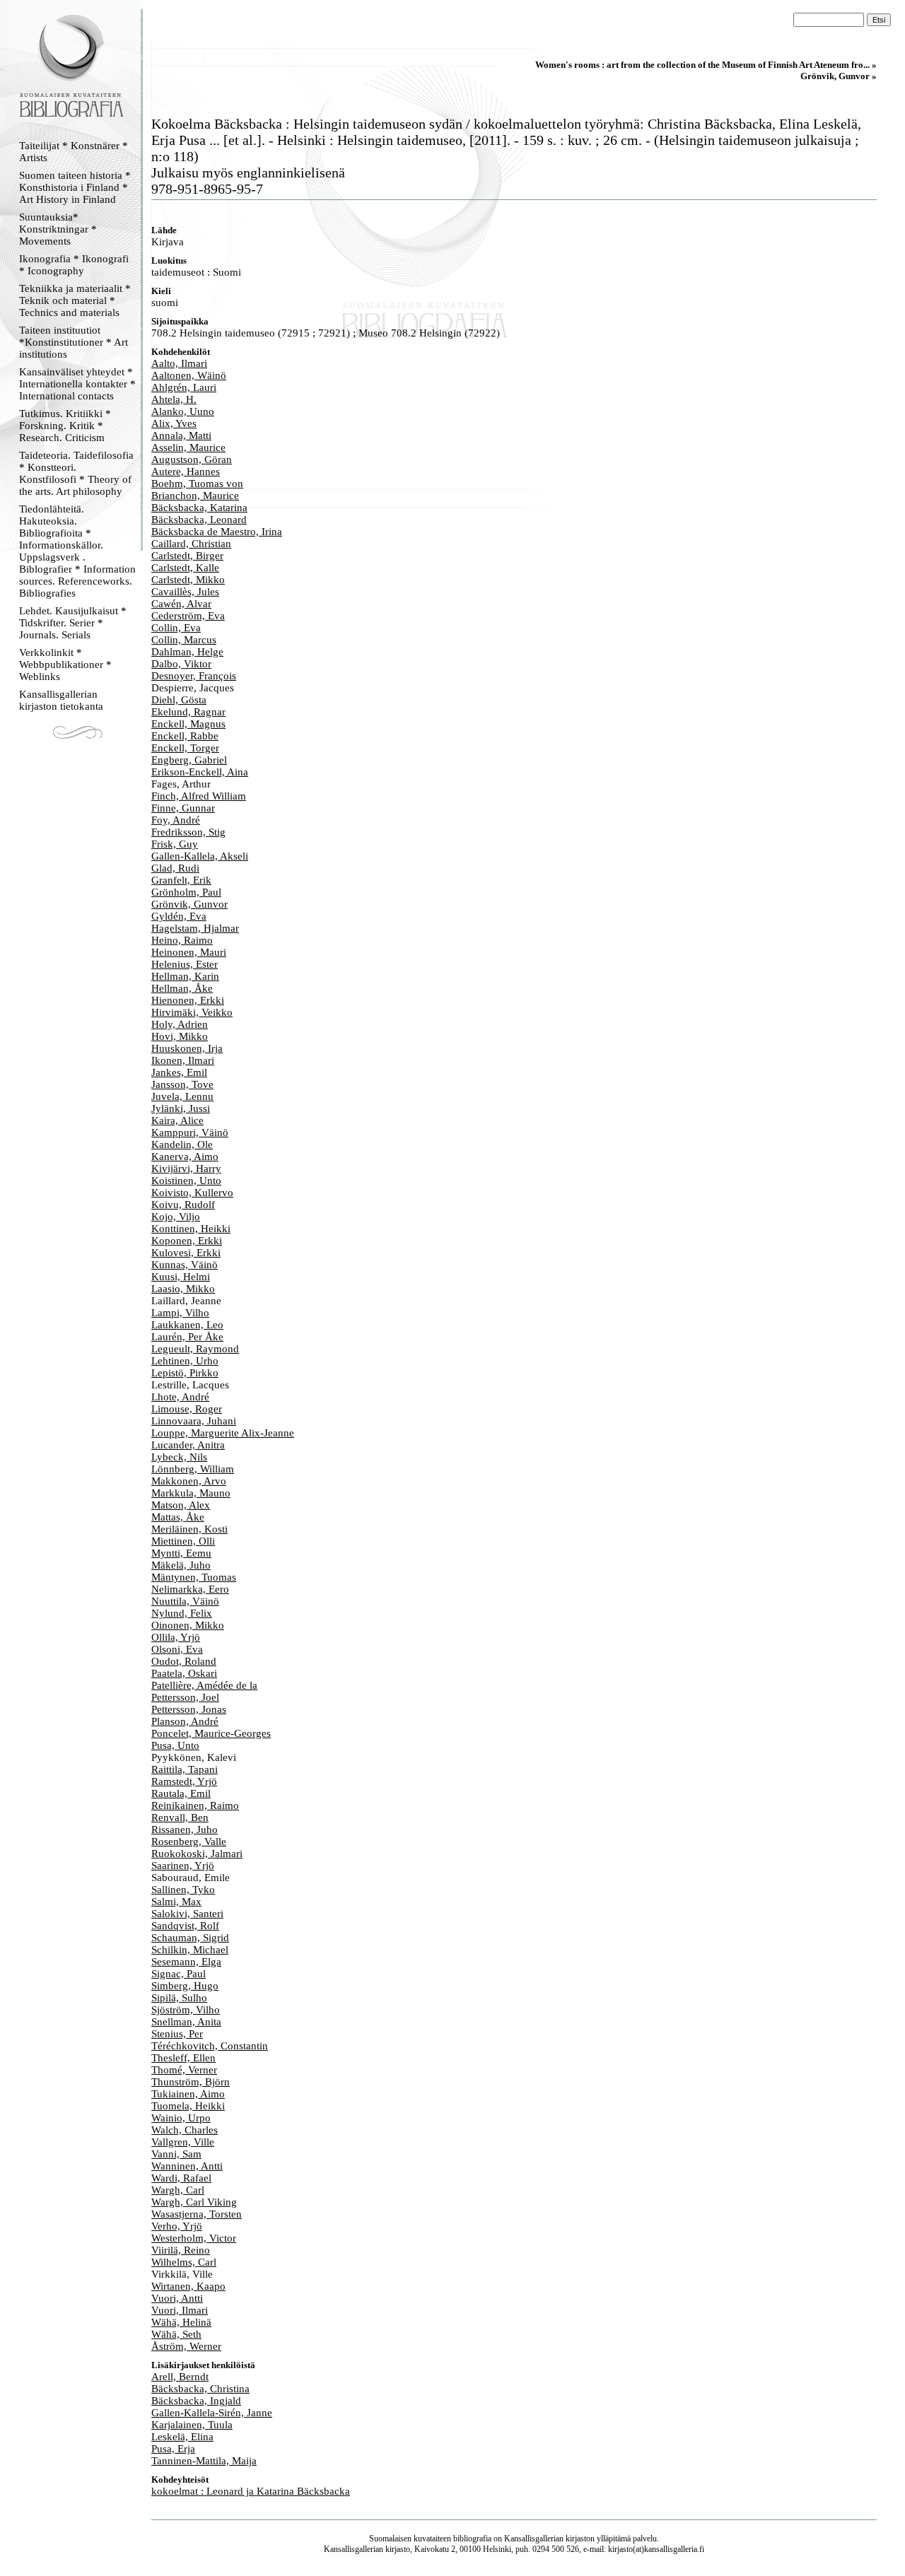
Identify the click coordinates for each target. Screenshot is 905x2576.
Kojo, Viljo (176, 1217)
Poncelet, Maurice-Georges (211, 1733)
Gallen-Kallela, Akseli (200, 856)
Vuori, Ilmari (180, 2310)
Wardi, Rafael (181, 2178)
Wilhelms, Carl (184, 2262)
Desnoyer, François (194, 676)
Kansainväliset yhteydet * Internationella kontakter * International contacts (77, 384)
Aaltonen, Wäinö (189, 375)
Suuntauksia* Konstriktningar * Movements (58, 229)
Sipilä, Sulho (179, 1998)
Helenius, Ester (185, 964)
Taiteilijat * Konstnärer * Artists (74, 152)
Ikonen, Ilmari (183, 1060)
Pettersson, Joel (185, 1697)
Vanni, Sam (176, 2154)
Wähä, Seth (176, 2334)
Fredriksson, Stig (188, 832)
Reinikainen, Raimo (195, 1805)
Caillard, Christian (191, 544)
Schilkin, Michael (190, 1950)
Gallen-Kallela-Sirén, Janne (212, 2413)
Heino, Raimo (182, 940)
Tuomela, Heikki (188, 2106)
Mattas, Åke (178, 1517)
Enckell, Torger (185, 748)
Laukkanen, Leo (187, 1325)
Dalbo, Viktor (181, 664)
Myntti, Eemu (181, 1553)
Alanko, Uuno (183, 411)
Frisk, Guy (175, 844)
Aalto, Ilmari (179, 363)
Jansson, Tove (182, 1084)
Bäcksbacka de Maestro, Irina (217, 532)
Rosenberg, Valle (189, 1842)
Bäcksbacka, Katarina (199, 508)
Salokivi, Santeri (187, 1914)
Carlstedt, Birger (187, 556)
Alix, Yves (174, 423)
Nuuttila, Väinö (185, 1601)
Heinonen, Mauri (189, 952)
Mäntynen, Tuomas (194, 1577)
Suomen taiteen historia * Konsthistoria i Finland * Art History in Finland (75, 187)
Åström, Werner (186, 2346)
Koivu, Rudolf (183, 1205)
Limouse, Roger (187, 1409)
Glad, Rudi (175, 868)
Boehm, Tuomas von (197, 484)
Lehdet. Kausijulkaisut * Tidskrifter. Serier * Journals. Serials (73, 623)
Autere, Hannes (186, 472)
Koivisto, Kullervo (192, 1193)
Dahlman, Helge (187, 652)
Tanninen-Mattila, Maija (204, 2461)
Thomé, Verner (184, 2070)
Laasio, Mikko (183, 1289)
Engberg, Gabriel (189, 760)
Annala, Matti (181, 435)
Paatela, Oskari (184, 1673)
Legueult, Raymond (195, 1349)
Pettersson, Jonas (189, 1709)
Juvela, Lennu (182, 1096)
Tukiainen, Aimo (188, 2094)
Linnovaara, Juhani (194, 1421)
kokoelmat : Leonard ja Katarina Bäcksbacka (251, 2491)
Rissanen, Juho (185, 1829)
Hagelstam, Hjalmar (195, 928)
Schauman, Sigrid (190, 1938)
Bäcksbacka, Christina (200, 2389)
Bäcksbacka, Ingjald (196, 2401)
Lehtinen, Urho (185, 1361)
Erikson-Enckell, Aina (200, 772)
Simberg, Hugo (185, 1986)
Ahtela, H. (174, 399)
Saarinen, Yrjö (183, 1866)
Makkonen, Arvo (189, 1481)
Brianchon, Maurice (195, 496)
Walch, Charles (185, 2130)
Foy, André (176, 820)
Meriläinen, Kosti (189, 1529)
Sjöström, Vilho (186, 2010)
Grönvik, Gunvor (189, 904)
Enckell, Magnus (188, 724)
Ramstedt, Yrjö (184, 1781)
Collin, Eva (176, 628)
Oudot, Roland (184, 1661)
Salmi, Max (176, 1902)
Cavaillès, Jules (185, 592)
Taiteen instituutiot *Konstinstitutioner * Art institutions (74, 342)
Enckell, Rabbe (185, 736)
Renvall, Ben (180, 1817)
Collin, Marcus (184, 640)
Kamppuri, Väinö (190, 1132)
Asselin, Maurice (188, 447)
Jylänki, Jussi (181, 1108)
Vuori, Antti (177, 2298)
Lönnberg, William (193, 1469)
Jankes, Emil (179, 1072)
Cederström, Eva (188, 616)
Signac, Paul (179, 1974)
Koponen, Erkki (187, 1241)
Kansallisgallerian (534, 2539)
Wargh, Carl (178, 2190)
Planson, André (185, 1721)
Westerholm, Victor (194, 2238)
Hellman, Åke (182, 988)
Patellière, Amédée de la (204, 1685)
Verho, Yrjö (177, 2226)
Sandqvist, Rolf (185, 1926)
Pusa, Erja (173, 2449)
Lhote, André (180, 1397)
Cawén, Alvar (181, 604)
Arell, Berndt (180, 2377)
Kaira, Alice (177, 1120)
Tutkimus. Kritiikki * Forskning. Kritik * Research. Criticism (65, 426)
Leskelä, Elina (182, 2437)
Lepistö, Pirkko (185, 1373)
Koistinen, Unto (186, 1181)
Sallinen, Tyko (183, 1890)
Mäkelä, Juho (181, 1565)
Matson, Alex (181, 1505)
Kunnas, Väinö (185, 1265)
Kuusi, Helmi (181, 1277)
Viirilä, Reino (181, 2250)
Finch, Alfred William (199, 796)
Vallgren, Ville (183, 2142)
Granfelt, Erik (181, 880)
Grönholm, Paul (186, 892)
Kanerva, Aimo (185, 1157)
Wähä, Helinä (181, 2322)
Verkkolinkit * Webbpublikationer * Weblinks (65, 665)
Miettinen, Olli (183, 1541)
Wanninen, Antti (187, 2166)
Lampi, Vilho (180, 1313)
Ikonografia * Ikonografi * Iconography (74, 265)
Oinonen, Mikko (188, 1625)
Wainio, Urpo (181, 2118)
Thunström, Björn (191, 2082)
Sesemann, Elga (186, 1962)
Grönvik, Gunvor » (839, 76)
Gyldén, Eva (179, 916)
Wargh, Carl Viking (194, 2202)
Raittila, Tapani (185, 1769)
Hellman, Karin (185, 976)
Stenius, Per (177, 2034)
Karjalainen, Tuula (192, 2425)
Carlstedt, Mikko (188, 580)
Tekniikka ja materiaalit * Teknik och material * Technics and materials (75, 300)
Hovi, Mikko (180, 1036)
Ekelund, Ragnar (188, 712)
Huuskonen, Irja (187, 1048)
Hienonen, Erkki (188, 1000)
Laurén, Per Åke (187, 1337)
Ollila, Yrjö (176, 1637)
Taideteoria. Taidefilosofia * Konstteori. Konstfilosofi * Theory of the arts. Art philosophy (76, 473)
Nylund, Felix (182, 1613)
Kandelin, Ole (182, 1144)
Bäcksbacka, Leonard (199, 520)
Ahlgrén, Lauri (184, 387)
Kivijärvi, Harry (186, 1169)
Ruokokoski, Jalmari (197, 1854)
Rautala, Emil (181, 1793)
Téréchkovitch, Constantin (210, 2046)
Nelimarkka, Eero (190, 1589)
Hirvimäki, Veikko (192, 1012)
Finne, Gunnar (183, 808)
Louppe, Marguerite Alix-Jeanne (223, 1433)
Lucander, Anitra (188, 1445)
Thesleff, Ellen (183, 2058)
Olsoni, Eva (177, 1649)
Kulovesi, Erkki (186, 1253)
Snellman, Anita (186, 2022)
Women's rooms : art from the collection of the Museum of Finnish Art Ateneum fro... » (706, 65)
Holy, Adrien (180, 1024)
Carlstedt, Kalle (185, 568)
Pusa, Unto (175, 1745)
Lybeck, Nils (179, 1457)
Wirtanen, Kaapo (188, 2286)
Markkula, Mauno (191, 1493)
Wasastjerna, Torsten (197, 2214)
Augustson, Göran (192, 459)
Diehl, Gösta (179, 700)
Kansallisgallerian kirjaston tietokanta (61, 700)
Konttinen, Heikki (191, 1229)
